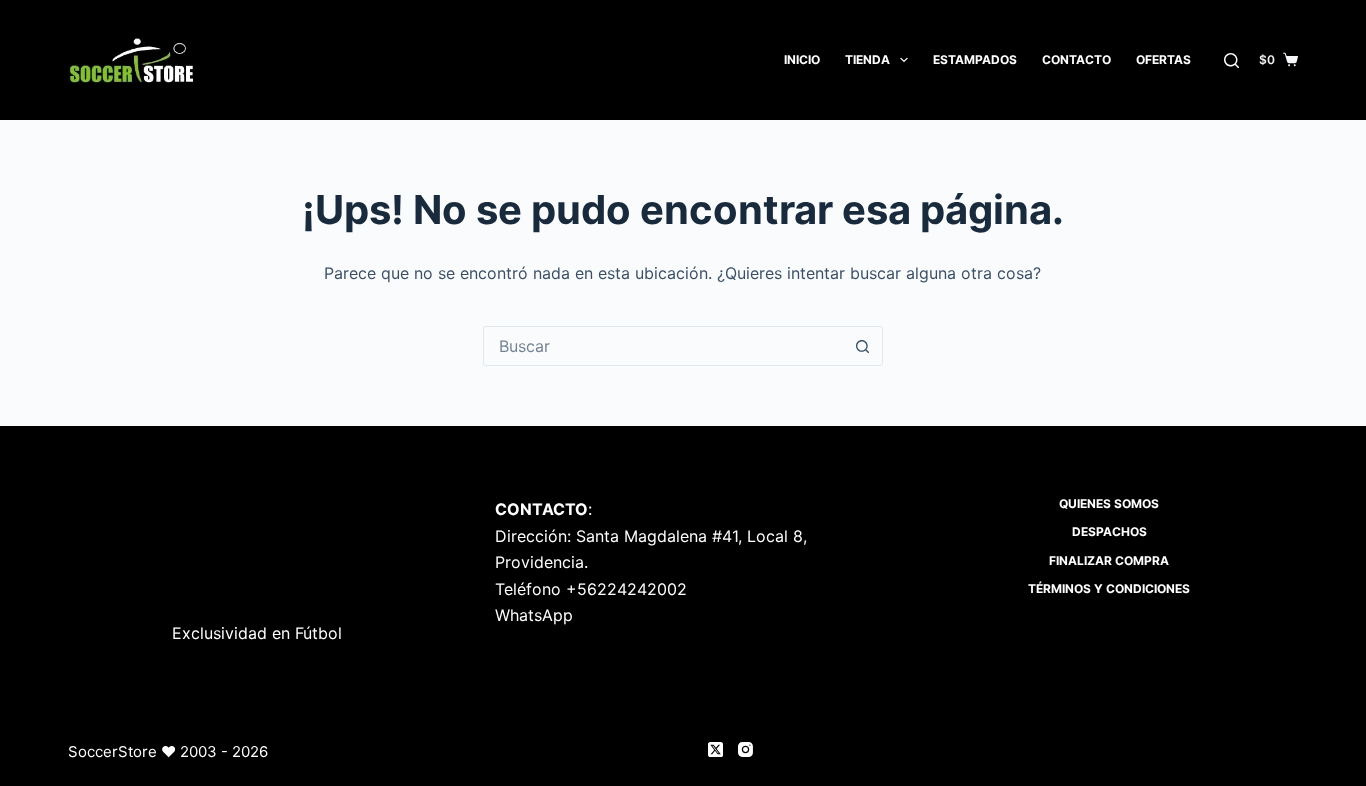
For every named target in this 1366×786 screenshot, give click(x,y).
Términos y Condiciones (1109, 588)
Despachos (1109, 531)
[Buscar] (1231, 60)
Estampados (975, 59)
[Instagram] (745, 749)
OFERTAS (1163, 59)
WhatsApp (534, 615)
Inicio (802, 59)
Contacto (1076, 59)
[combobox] (664, 346)
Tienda (867, 59)
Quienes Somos (1109, 503)
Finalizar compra (1109, 560)
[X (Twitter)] (715, 749)
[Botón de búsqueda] (863, 346)
